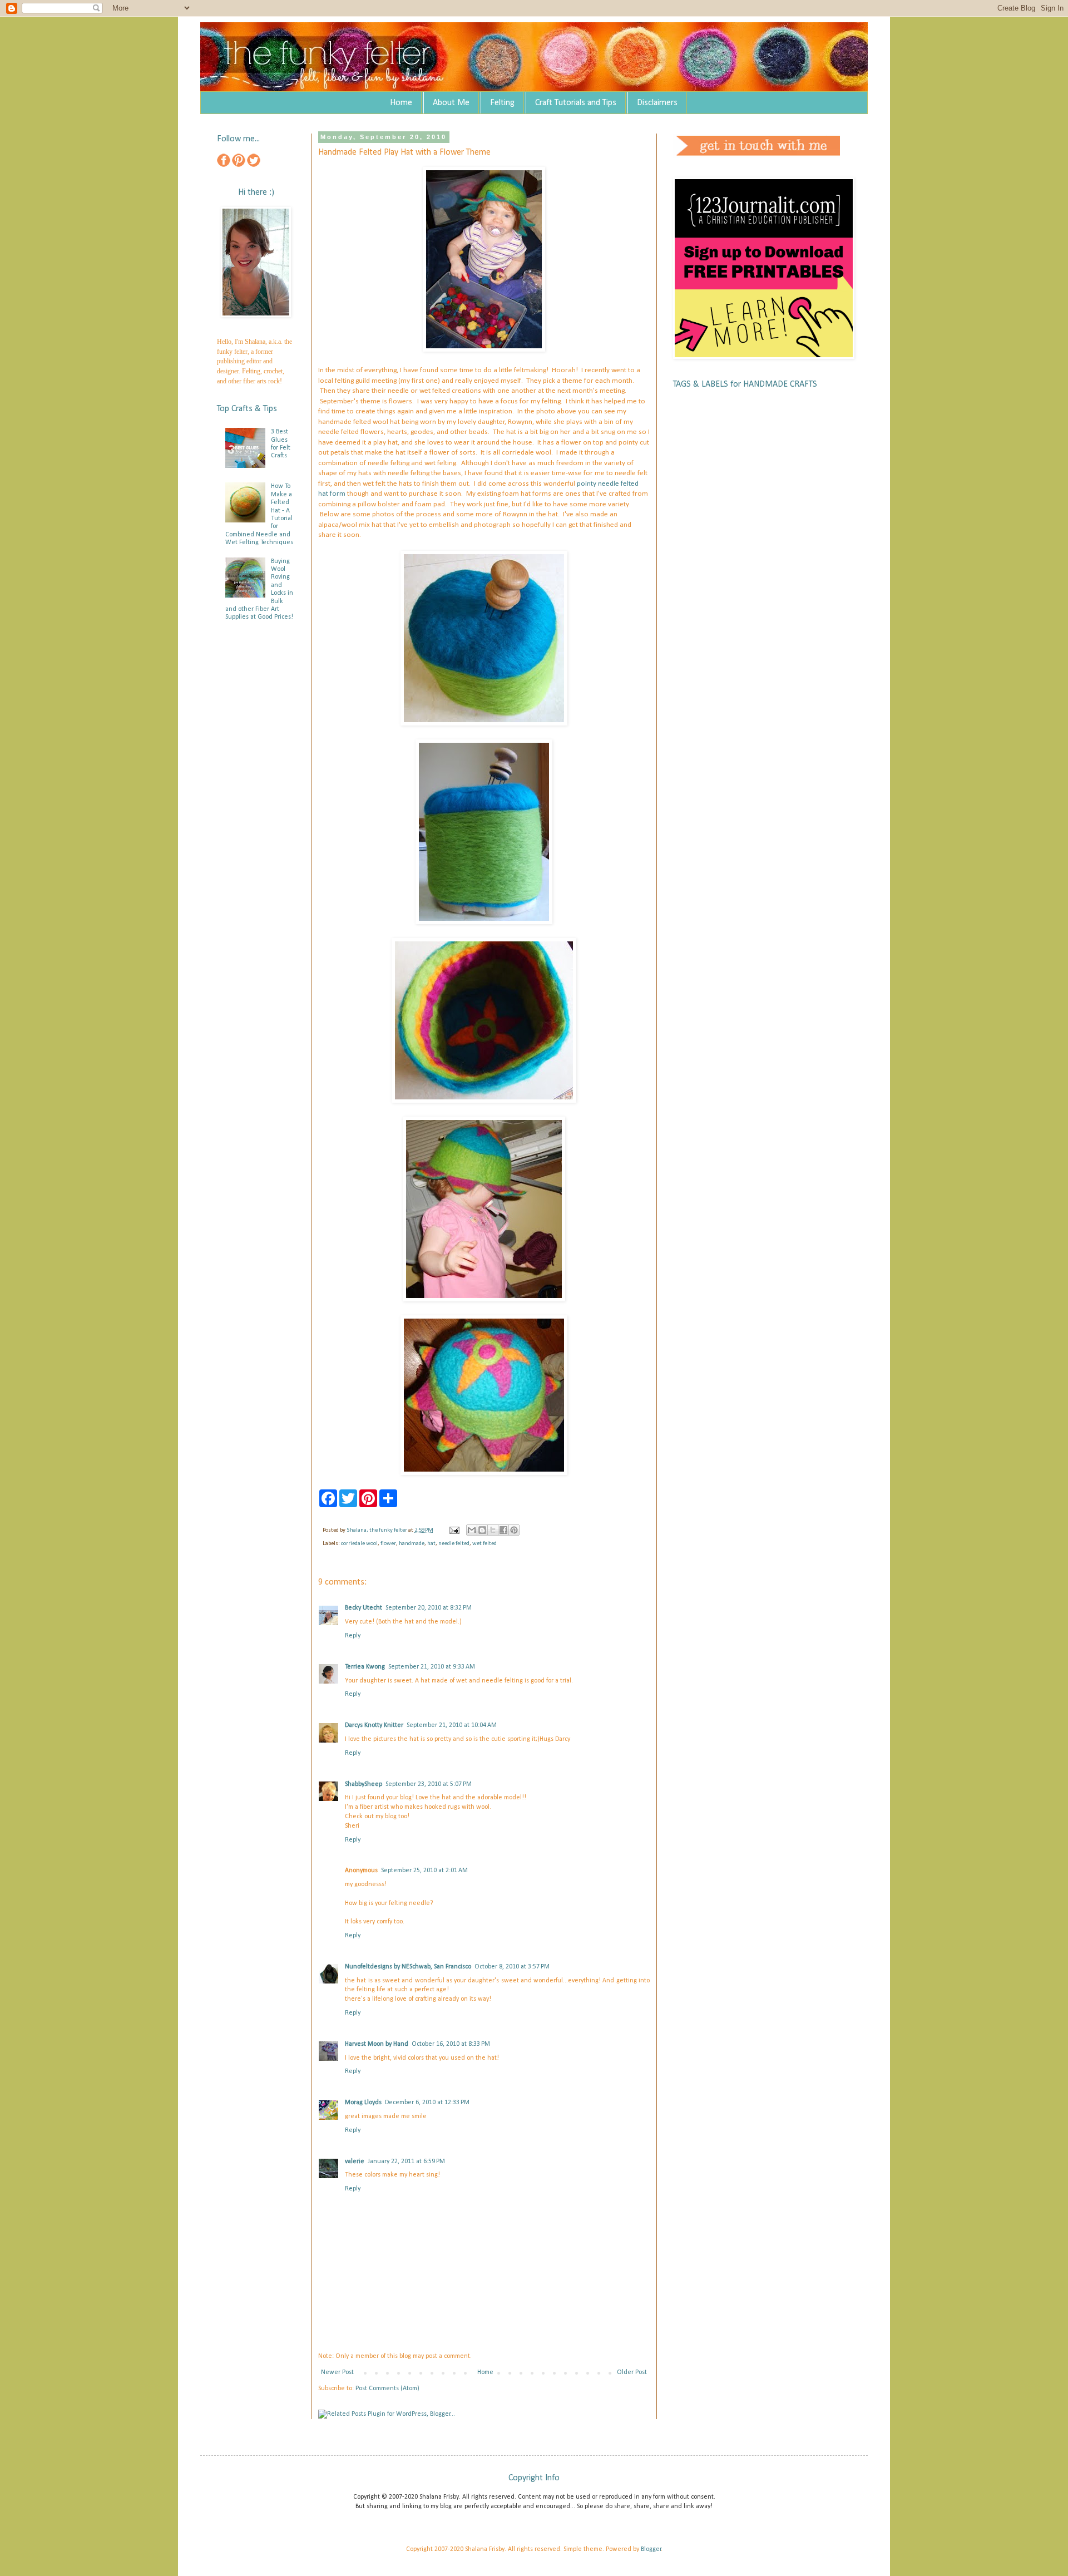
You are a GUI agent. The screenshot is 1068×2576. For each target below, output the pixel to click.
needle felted (454, 1544)
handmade (412, 1544)
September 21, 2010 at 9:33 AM (432, 1667)
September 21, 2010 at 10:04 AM (452, 1725)
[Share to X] (493, 1530)
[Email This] (472, 1530)
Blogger (651, 2549)
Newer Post (337, 2372)
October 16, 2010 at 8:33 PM (451, 2044)
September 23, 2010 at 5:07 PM (429, 1784)
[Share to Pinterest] (514, 1530)
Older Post (632, 2372)
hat (431, 1544)
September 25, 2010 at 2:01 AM (424, 1871)
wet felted (484, 1544)
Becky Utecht (364, 1608)
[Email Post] (454, 1530)
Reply (353, 1636)
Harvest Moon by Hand (377, 2044)
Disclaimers (657, 103)
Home (401, 103)
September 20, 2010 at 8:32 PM (429, 1608)
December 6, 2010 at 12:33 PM (427, 2103)
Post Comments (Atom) (387, 2389)
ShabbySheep (364, 1784)
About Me (451, 103)
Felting (502, 103)
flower (388, 1544)
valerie (355, 2162)
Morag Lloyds (363, 2103)
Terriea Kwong (365, 1667)
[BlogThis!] (482, 1530)
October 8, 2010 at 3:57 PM (512, 1967)
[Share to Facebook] (503, 1530)
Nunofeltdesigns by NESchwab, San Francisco (408, 1967)
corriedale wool (359, 1544)
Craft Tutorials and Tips (576, 103)
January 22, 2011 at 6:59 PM (406, 2162)
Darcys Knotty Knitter (374, 1725)
